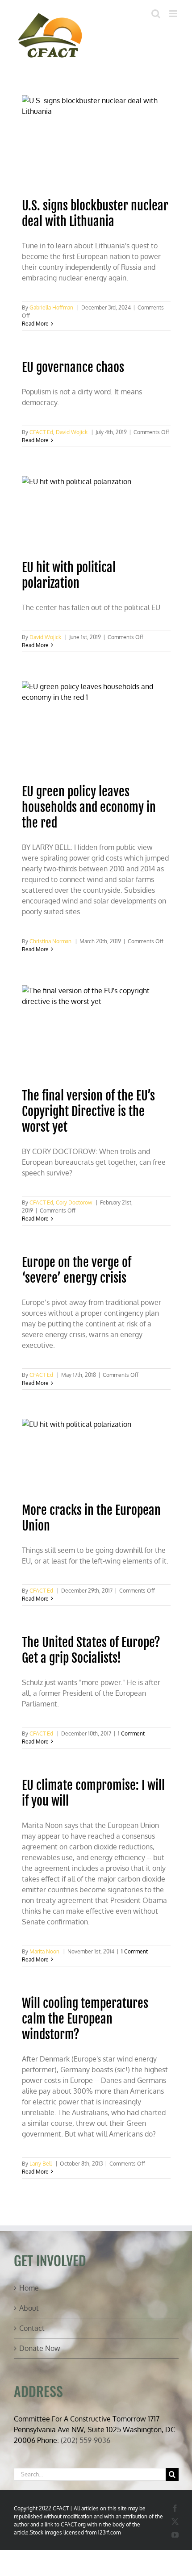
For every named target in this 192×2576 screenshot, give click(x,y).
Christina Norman (50, 941)
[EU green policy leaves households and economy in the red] (96, 728)
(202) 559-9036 (86, 2440)
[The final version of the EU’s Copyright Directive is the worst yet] (96, 1032)
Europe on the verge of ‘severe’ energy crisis (77, 1270)
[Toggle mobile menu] (174, 14)
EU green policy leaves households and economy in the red (89, 807)
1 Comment (131, 1733)
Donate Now (40, 2348)
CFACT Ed (41, 432)
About (29, 2308)
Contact (32, 2328)
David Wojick (72, 432)
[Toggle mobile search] (156, 14)
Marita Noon (44, 1951)
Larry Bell (41, 2164)
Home (29, 2288)
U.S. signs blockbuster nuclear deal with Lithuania (95, 213)
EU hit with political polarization (69, 575)
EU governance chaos (73, 367)
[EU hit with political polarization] (96, 513)
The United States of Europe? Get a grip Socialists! (91, 1650)
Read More (35, 324)
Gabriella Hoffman (51, 307)
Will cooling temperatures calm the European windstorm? (85, 2019)
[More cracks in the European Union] (96, 1456)
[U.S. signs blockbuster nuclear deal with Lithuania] (96, 142)
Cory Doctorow (74, 1202)
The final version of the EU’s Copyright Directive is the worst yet (88, 1111)
